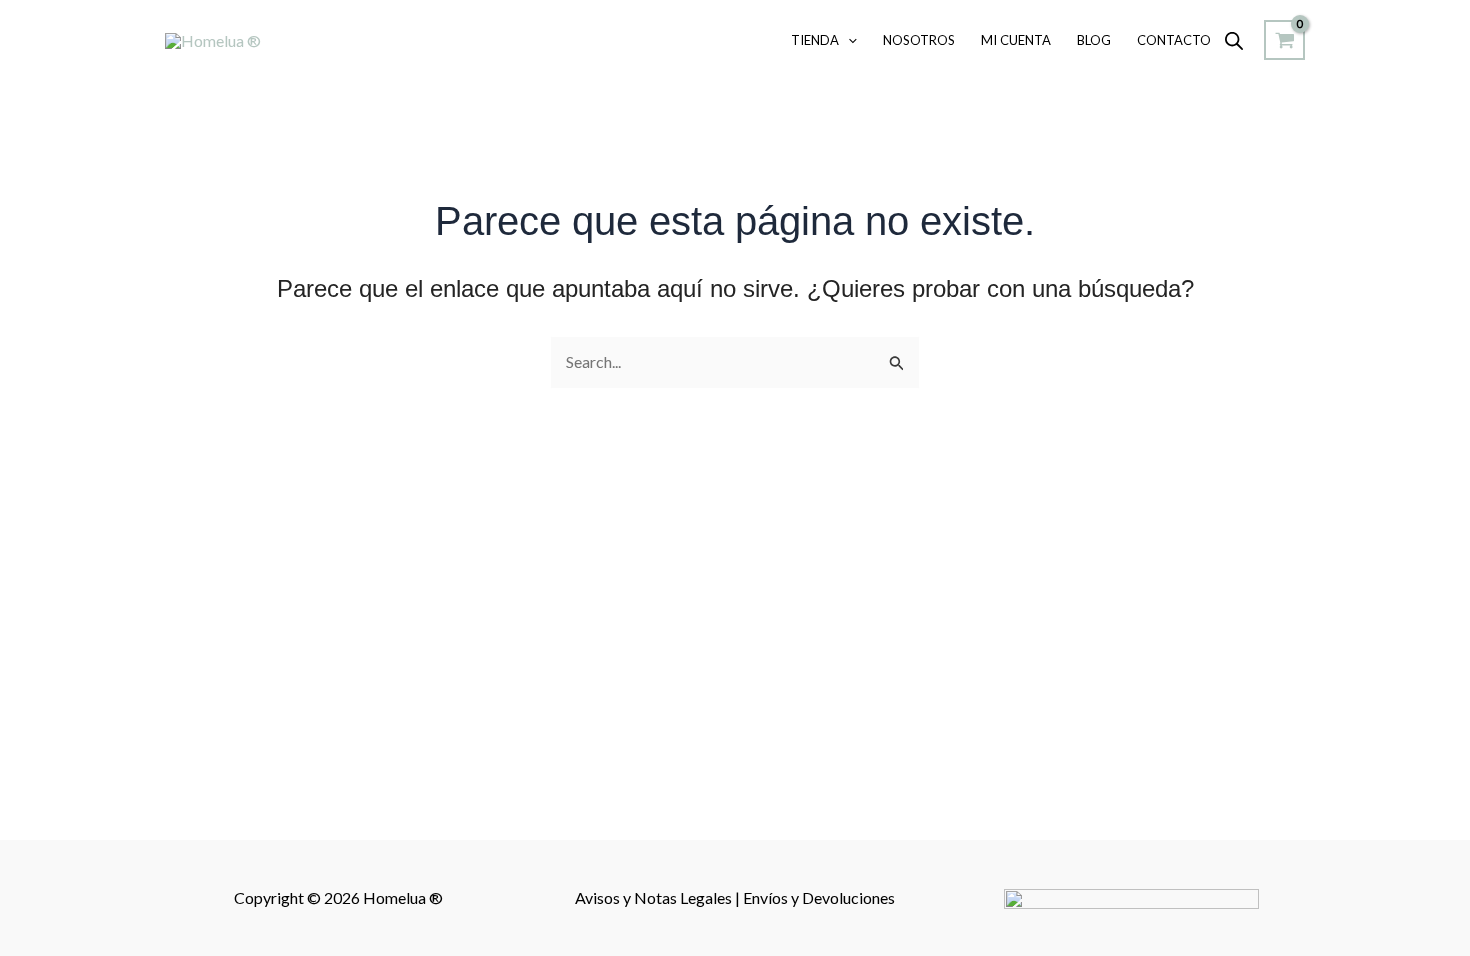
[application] (848, 40)
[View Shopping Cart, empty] (1284, 40)
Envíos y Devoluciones (819, 897)
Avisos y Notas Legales (655, 897)
